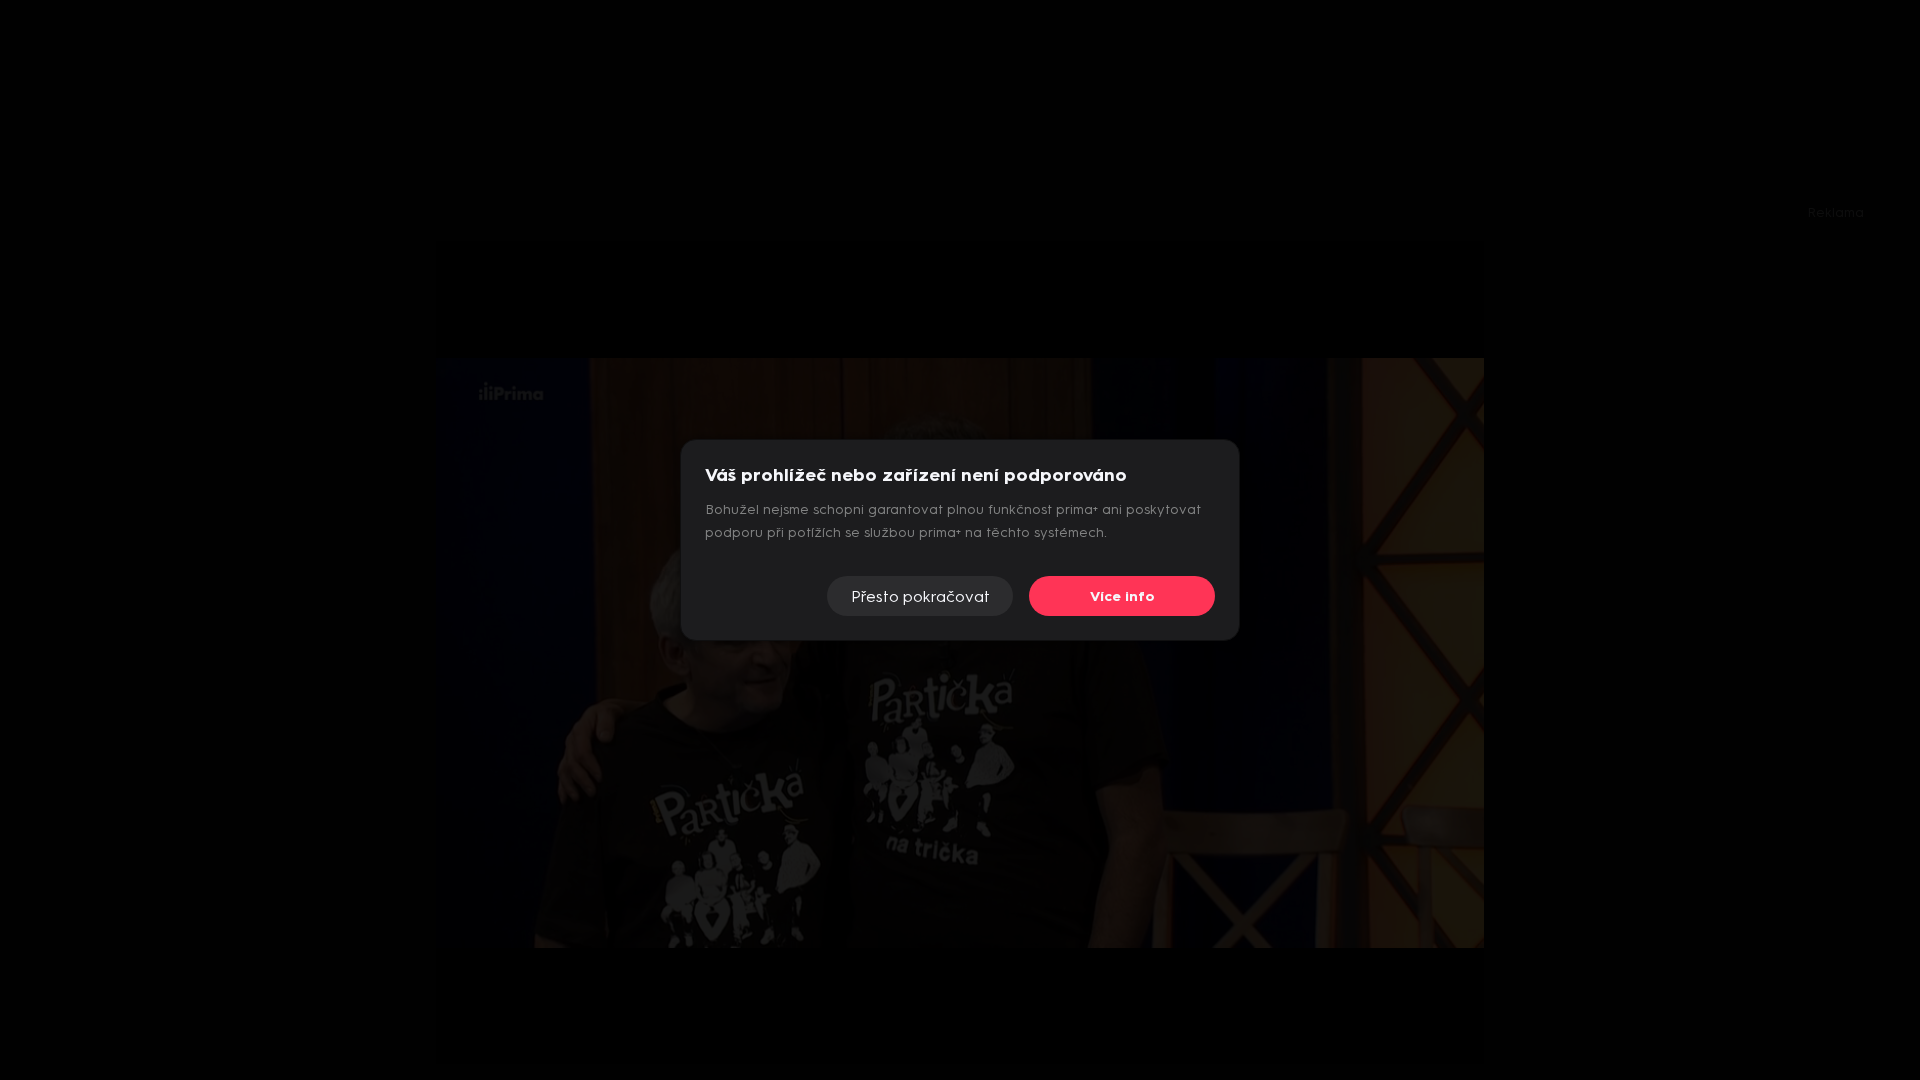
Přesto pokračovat (920, 596)
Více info (1122, 596)
